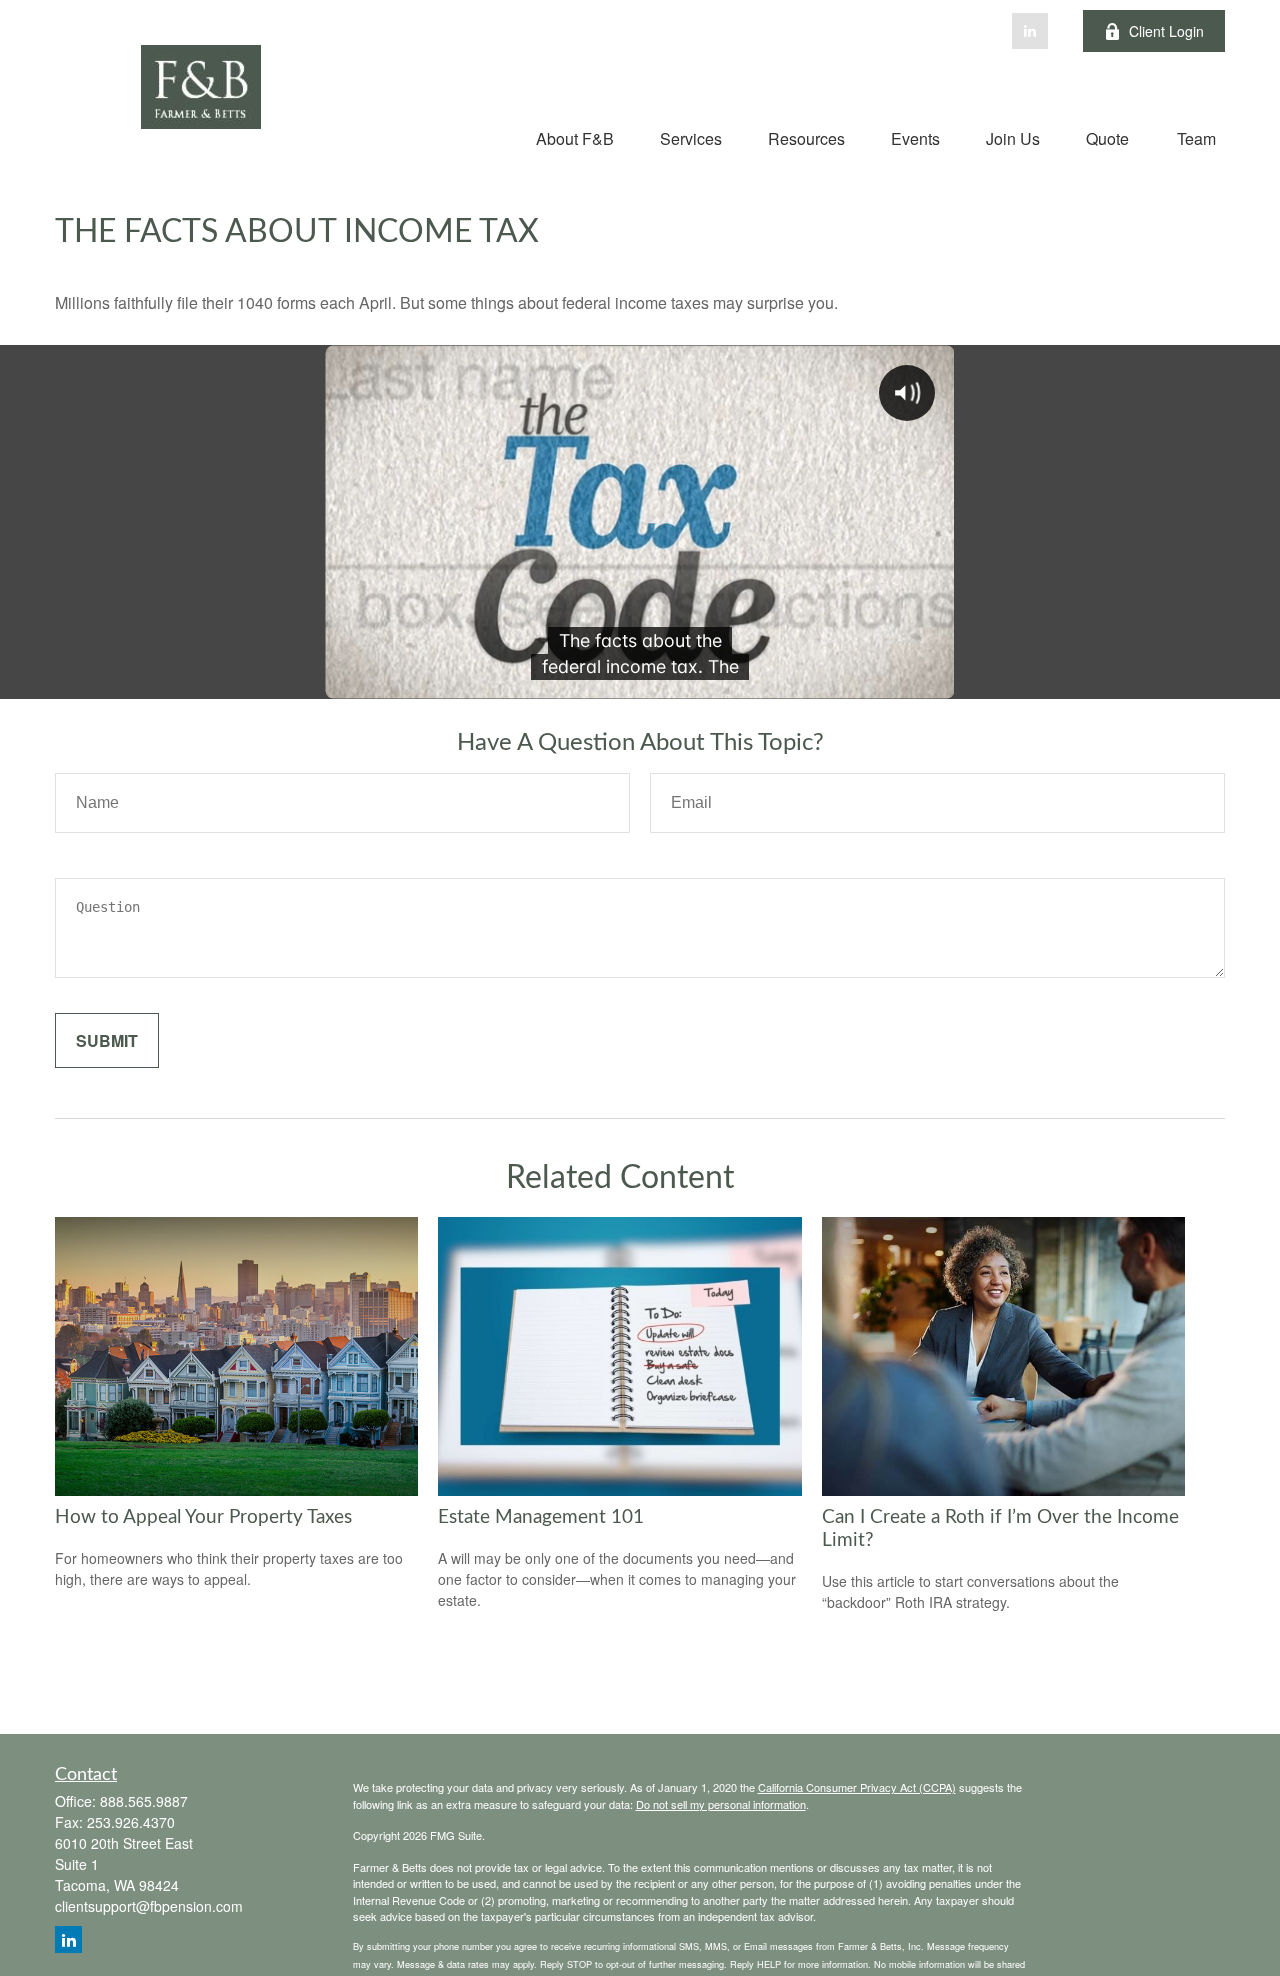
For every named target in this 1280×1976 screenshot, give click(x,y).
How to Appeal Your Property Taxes (203, 1517)
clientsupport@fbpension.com (149, 1906)
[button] (575, 137)
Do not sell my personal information (721, 1804)
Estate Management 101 (541, 1517)
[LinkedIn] (1030, 31)
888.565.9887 (144, 1801)
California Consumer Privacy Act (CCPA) (857, 1787)
